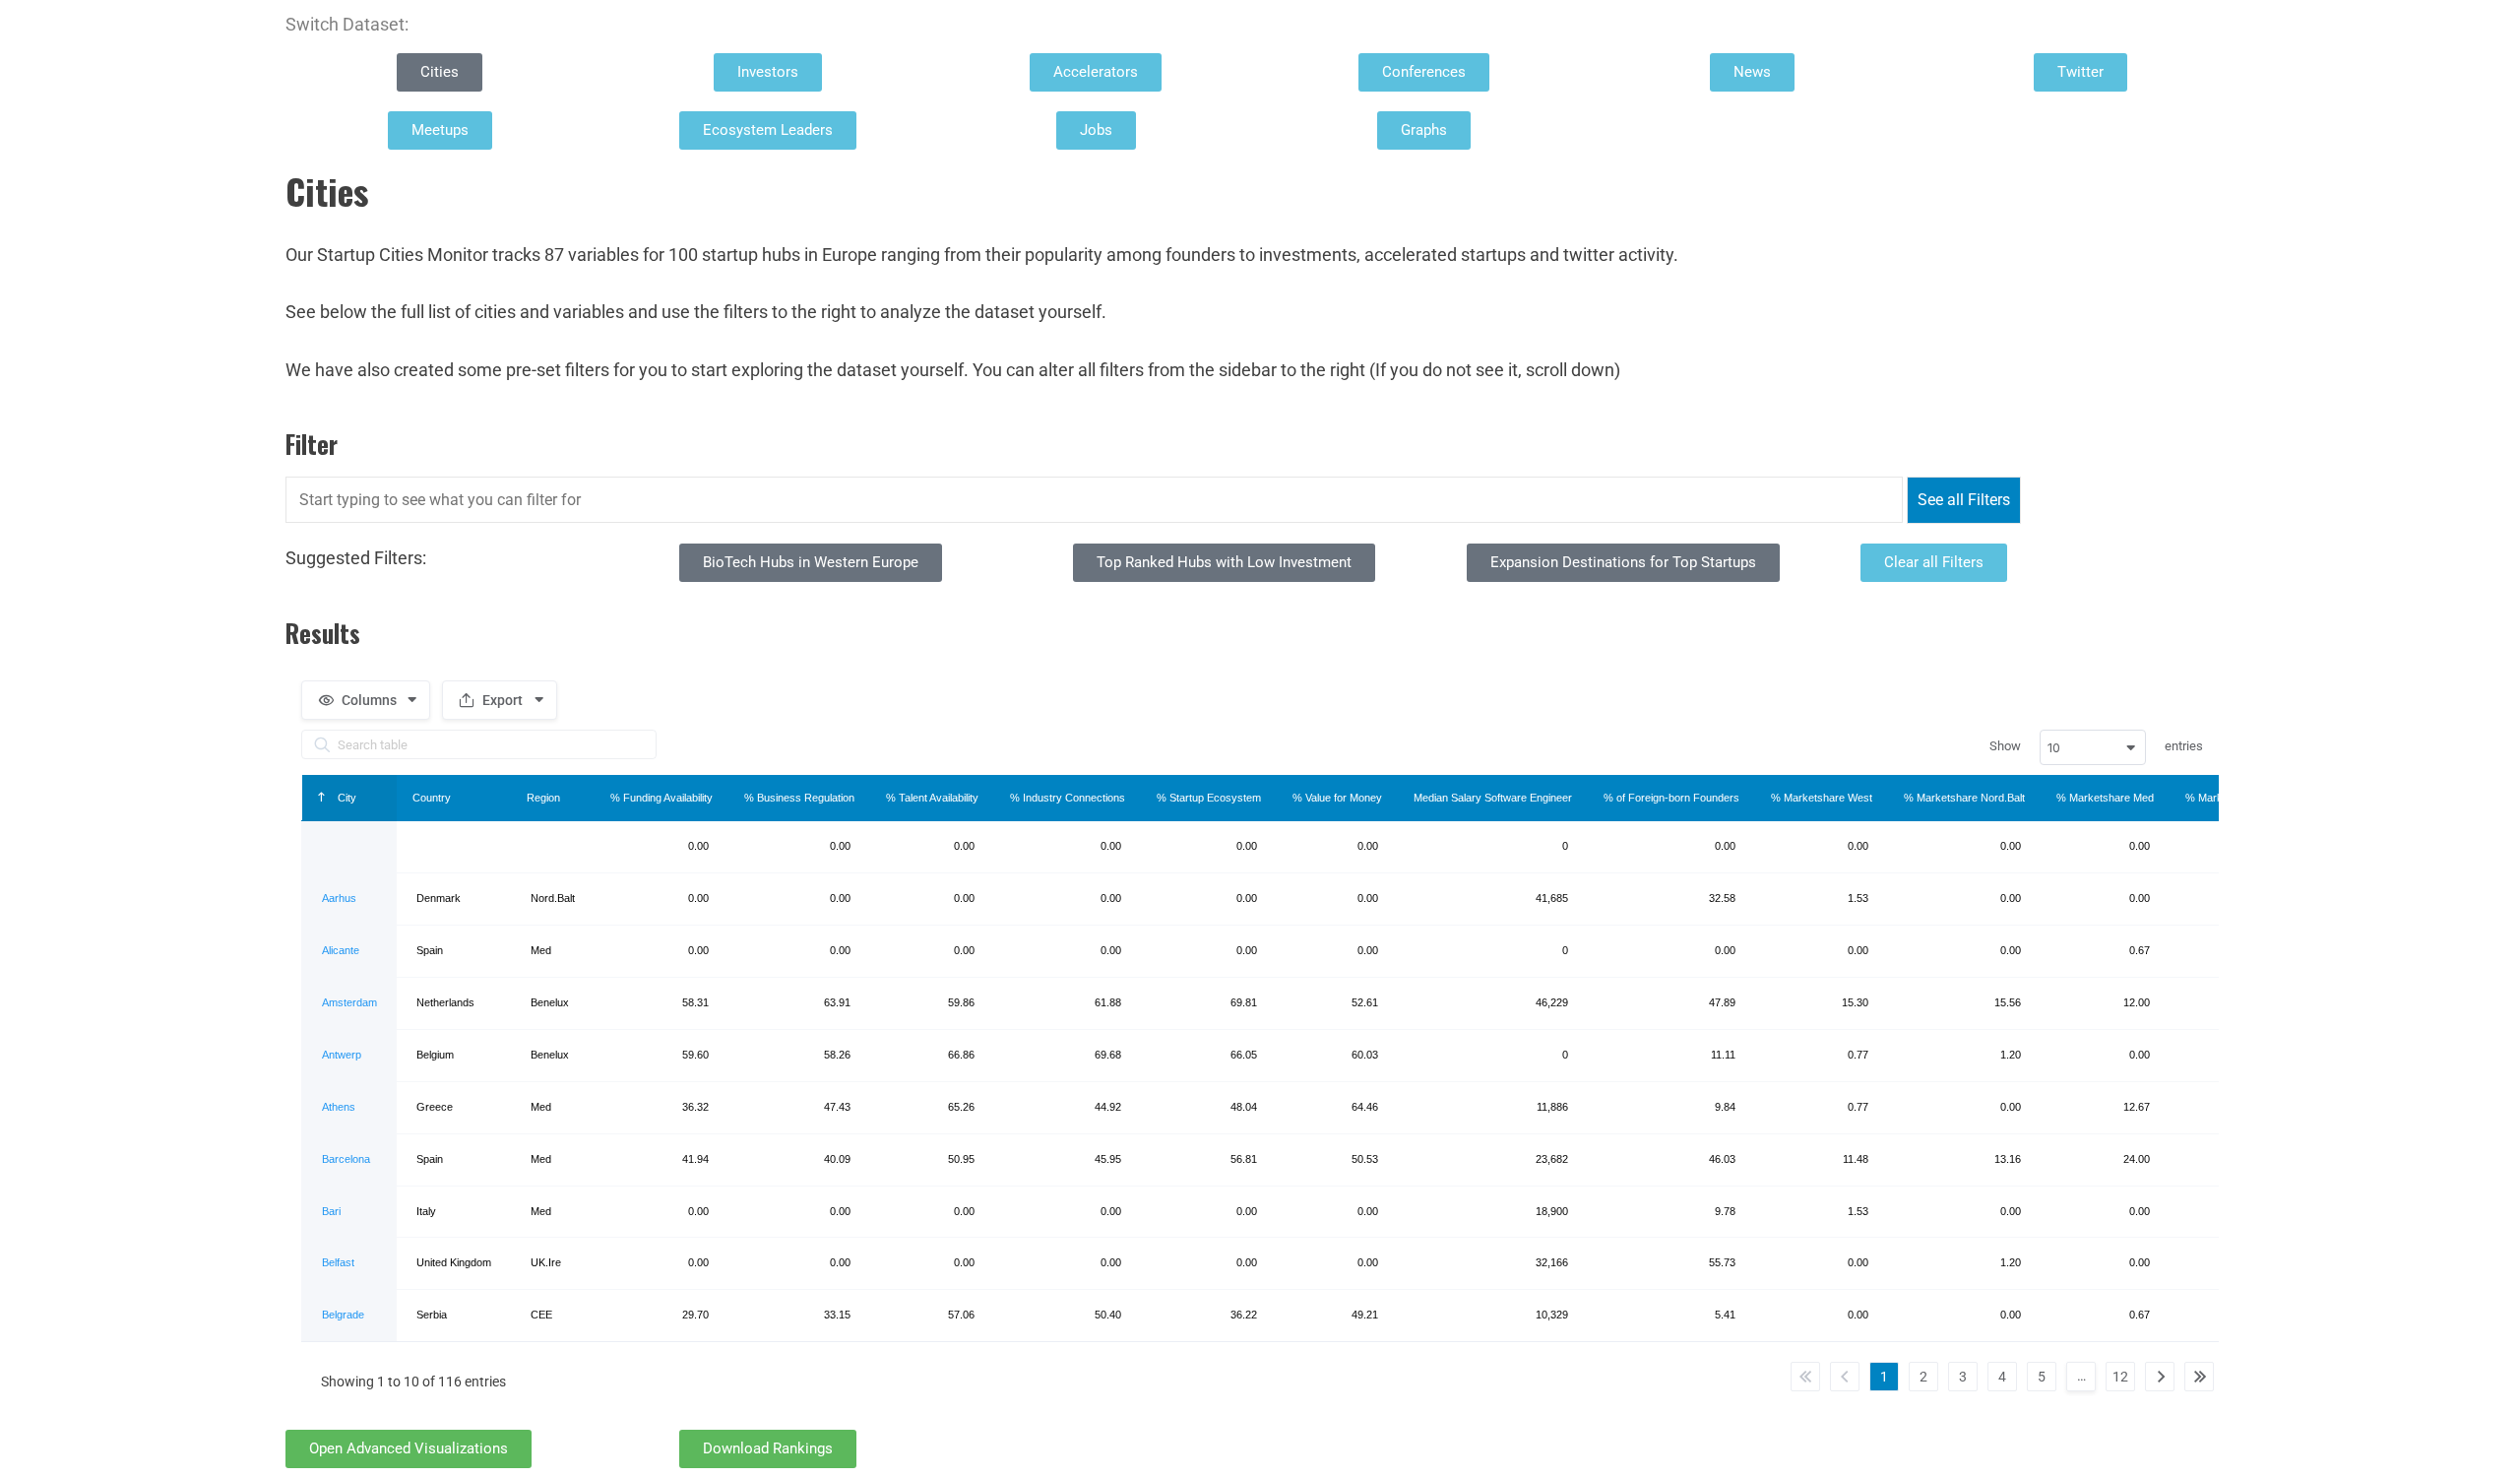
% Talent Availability (932, 798)
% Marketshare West (1822, 798)
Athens (339, 1107)
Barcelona (346, 1159)
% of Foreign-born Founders (1671, 798)
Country (432, 798)
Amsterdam (349, 1002)
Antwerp (342, 1055)
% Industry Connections (1068, 798)
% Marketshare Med (2105, 798)
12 (2120, 1377)
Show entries (2096, 747)
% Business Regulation (799, 798)
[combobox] (2093, 747)
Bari (331, 1211)
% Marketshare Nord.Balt (1964, 798)
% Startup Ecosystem (1209, 798)
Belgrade (343, 1315)
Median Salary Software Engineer (1493, 798)
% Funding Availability (661, 798)
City (346, 798)
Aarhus (339, 898)
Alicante (341, 950)
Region (543, 798)
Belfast (338, 1262)
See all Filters (1964, 500)
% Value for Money (1337, 798)
